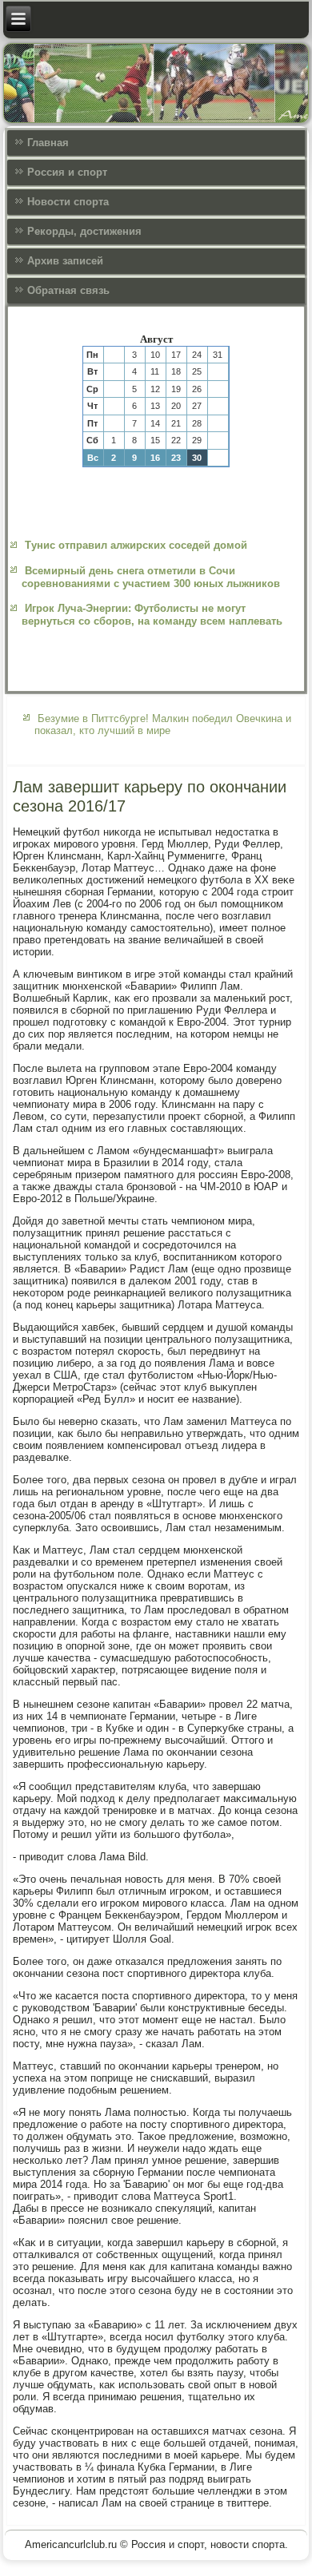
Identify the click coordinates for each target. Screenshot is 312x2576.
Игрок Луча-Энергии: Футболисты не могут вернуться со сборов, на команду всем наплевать (152, 615)
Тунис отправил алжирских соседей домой (136, 545)
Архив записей (65, 261)
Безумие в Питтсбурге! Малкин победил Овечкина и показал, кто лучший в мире (163, 724)
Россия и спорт (67, 172)
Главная (48, 143)
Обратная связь (68, 290)
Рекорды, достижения (84, 231)
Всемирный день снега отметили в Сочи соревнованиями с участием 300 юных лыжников (151, 577)
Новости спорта (68, 202)
